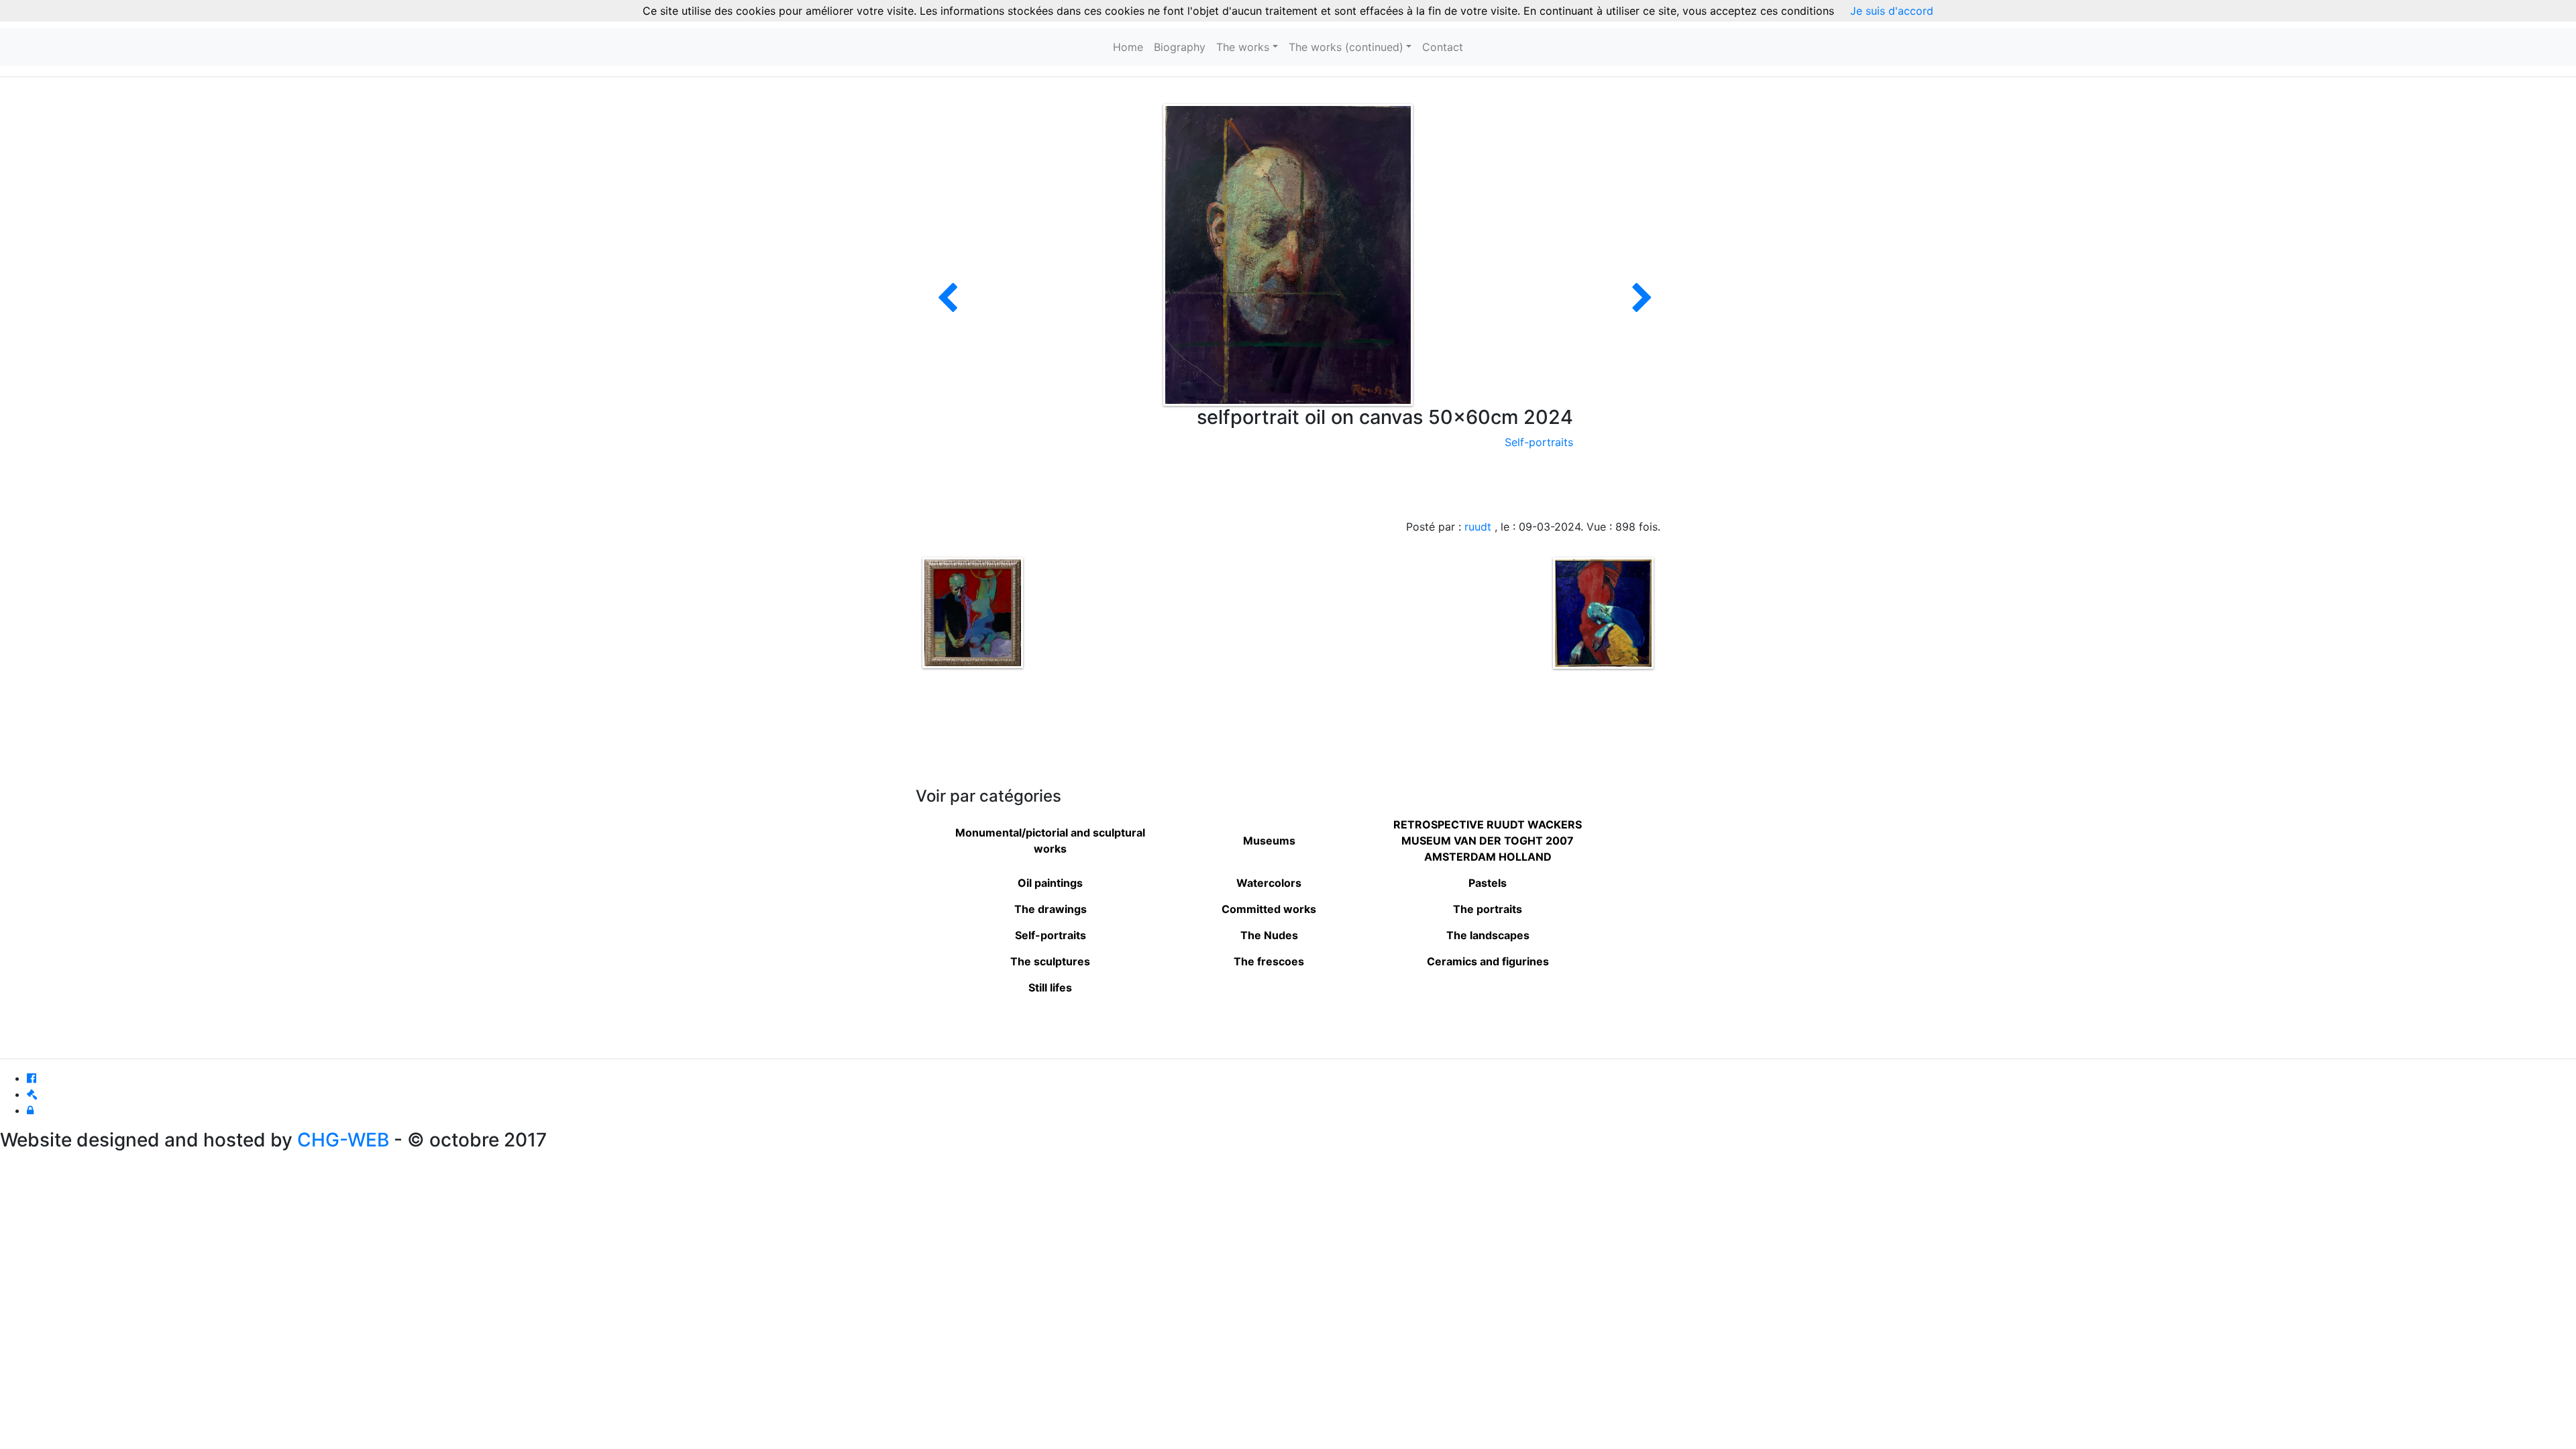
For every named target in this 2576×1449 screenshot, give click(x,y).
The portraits (1488, 909)
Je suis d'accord (1892, 11)
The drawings (1051, 909)
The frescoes (1269, 961)
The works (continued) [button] (1346, 47)
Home (1128, 47)
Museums (1269, 841)
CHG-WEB (343, 1140)
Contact (1443, 47)
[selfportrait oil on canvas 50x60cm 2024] (1288, 254)
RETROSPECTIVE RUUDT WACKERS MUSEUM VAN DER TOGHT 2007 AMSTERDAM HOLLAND (1488, 841)
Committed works (1269, 909)
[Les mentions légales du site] (32, 1094)
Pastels (1488, 883)
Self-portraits (1539, 442)
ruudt (1478, 527)
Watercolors (1269, 883)
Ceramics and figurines (1488, 961)
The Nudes (1269, 935)
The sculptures (1050, 961)
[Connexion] (30, 1110)
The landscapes (1488, 935)
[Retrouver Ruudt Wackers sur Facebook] (32, 1078)
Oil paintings (1050, 883)
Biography (1180, 47)
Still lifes (1050, 987)
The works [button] (1243, 47)
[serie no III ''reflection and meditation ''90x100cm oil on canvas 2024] (1642, 306)
